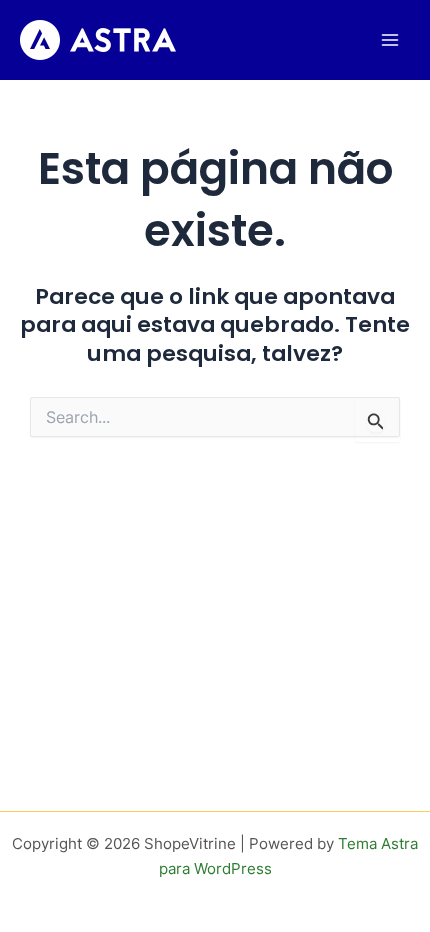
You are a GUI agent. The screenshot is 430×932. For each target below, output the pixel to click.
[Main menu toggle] (390, 40)
